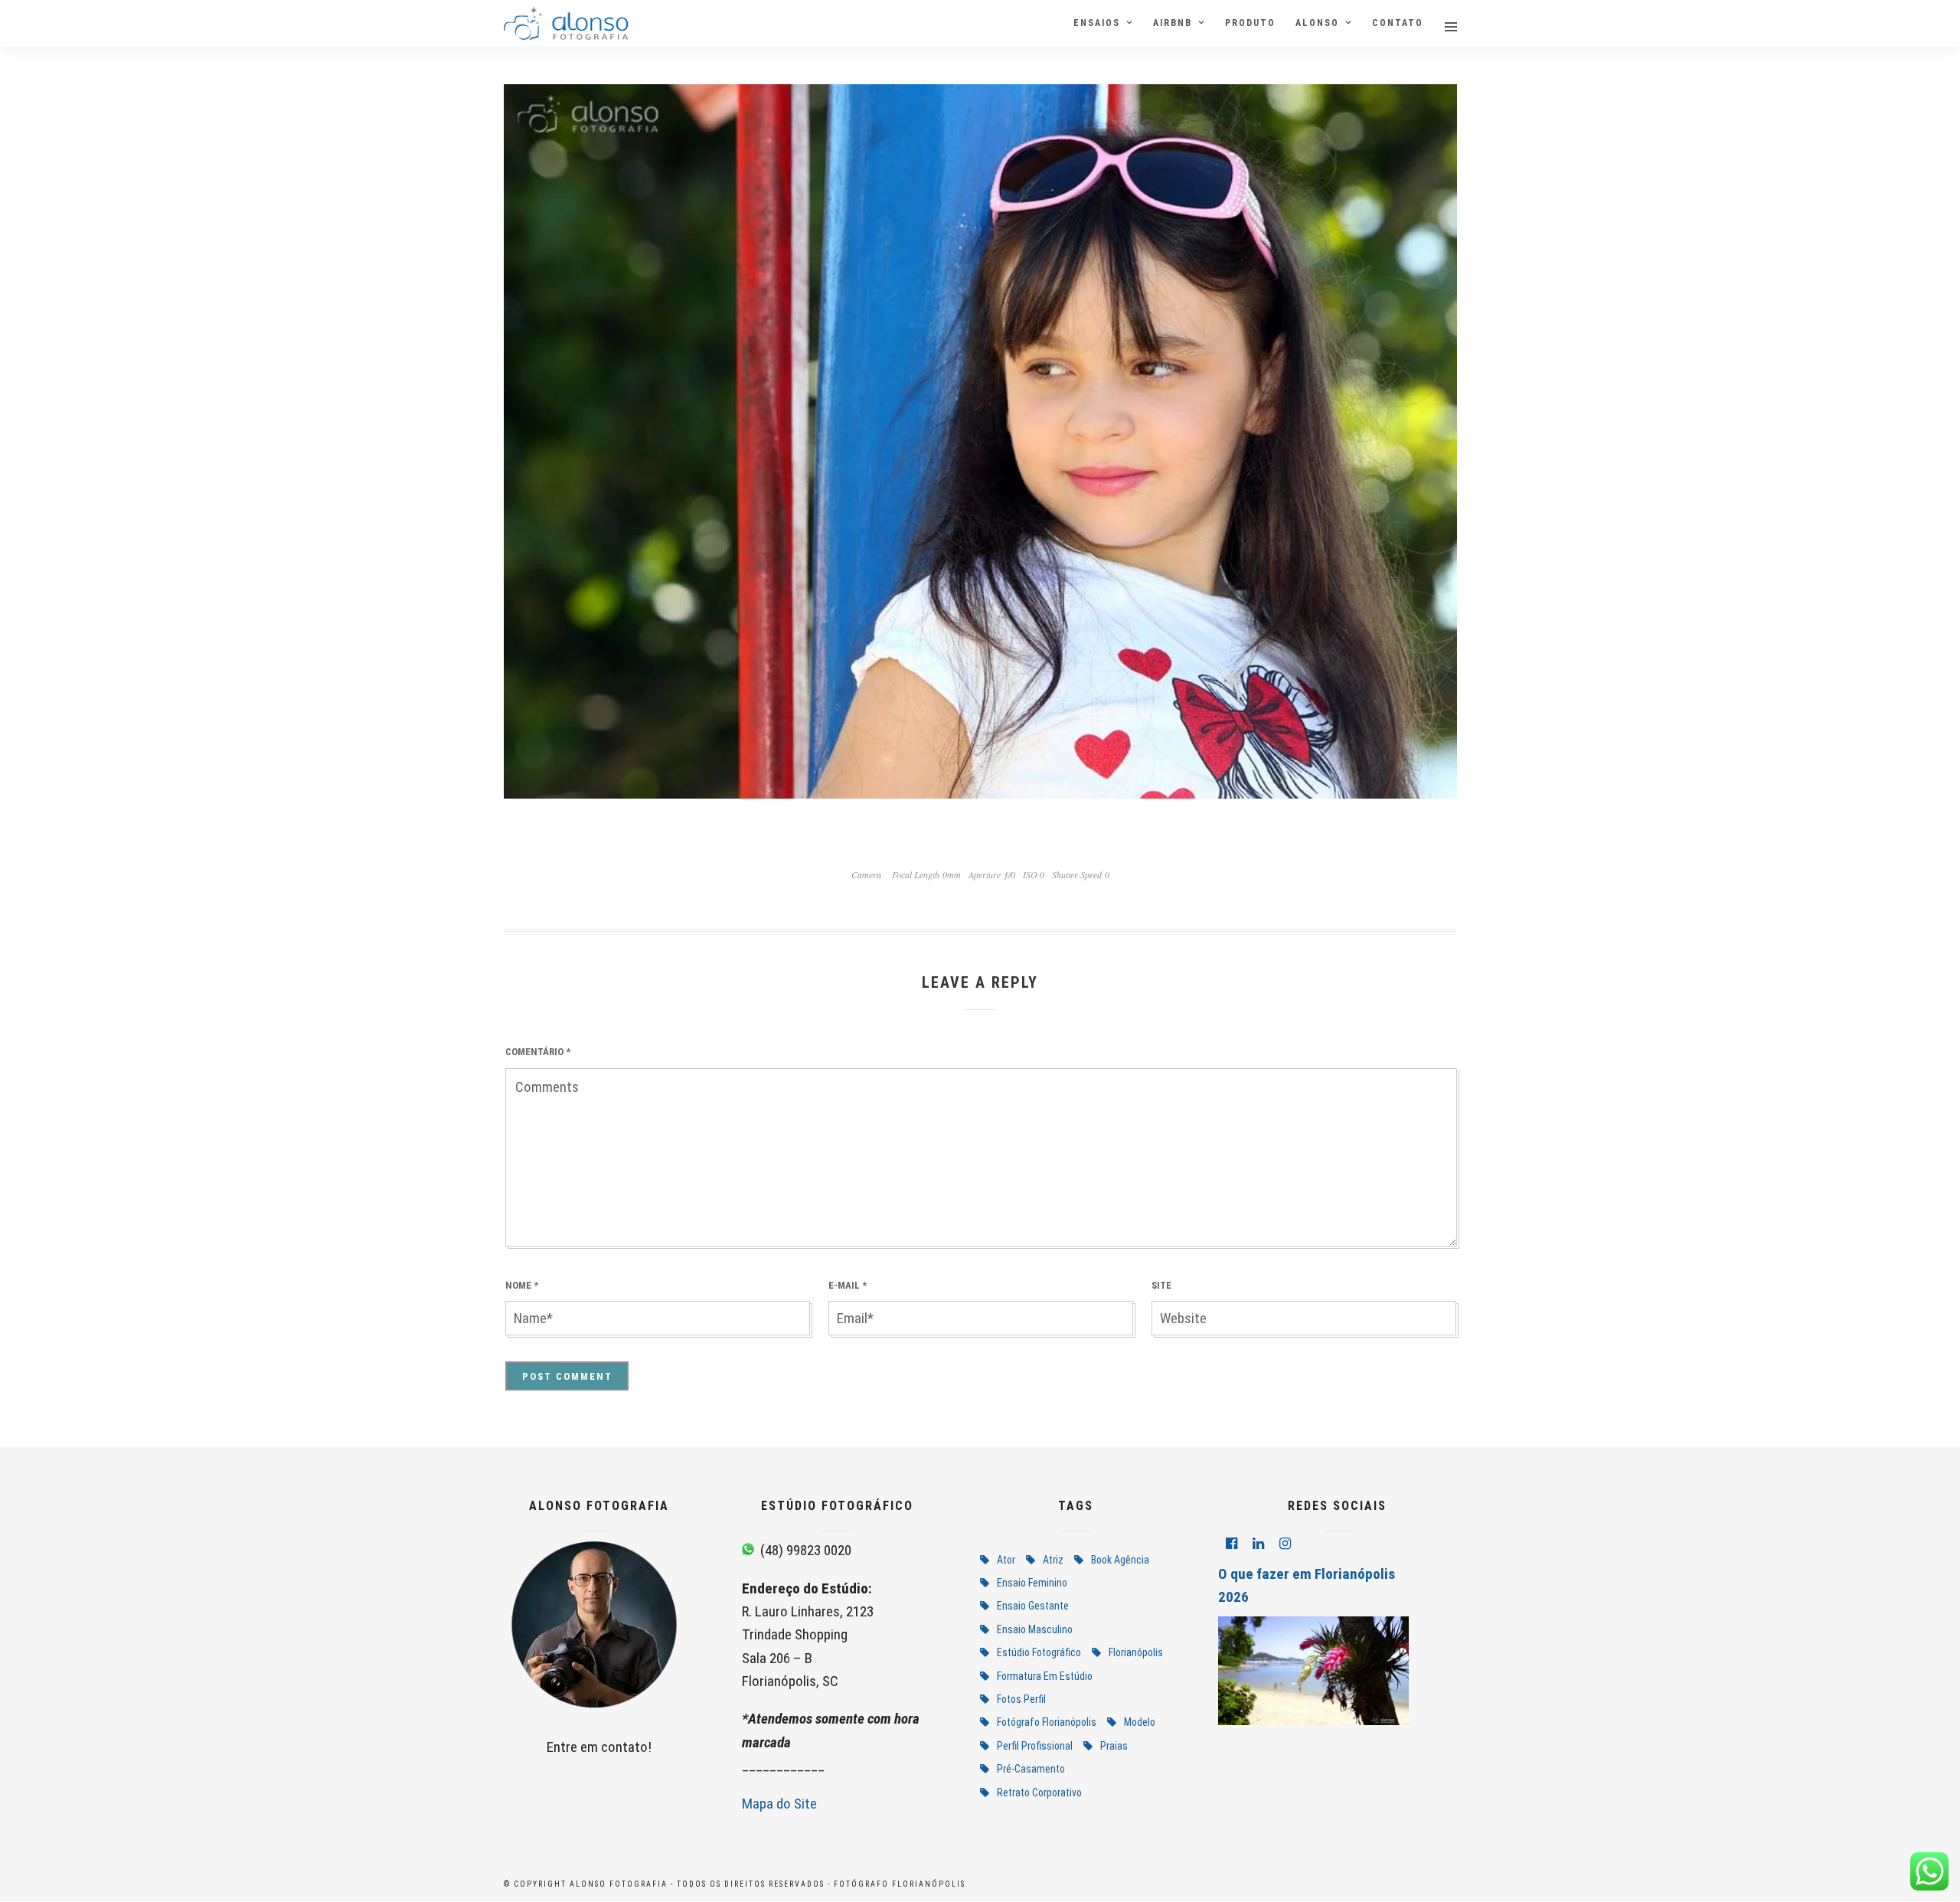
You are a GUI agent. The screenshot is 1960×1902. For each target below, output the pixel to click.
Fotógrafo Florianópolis (1047, 1722)
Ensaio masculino (1035, 1629)
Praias (1114, 1746)
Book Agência (1120, 1560)
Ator (1006, 1560)
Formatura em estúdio (1045, 1676)
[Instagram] (1285, 1544)
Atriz (1053, 1560)
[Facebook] (1232, 1544)
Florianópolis (1136, 1652)
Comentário (538, 1052)
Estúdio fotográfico (1039, 1652)
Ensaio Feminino (1032, 1583)
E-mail (848, 1285)
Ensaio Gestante (1033, 1606)
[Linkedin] (1258, 1544)
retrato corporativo (1039, 1793)
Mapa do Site (779, 1804)
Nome (522, 1285)
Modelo (1140, 1722)
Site (1161, 1285)
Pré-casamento (1031, 1769)
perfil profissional (1035, 1746)
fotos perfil (1021, 1699)
